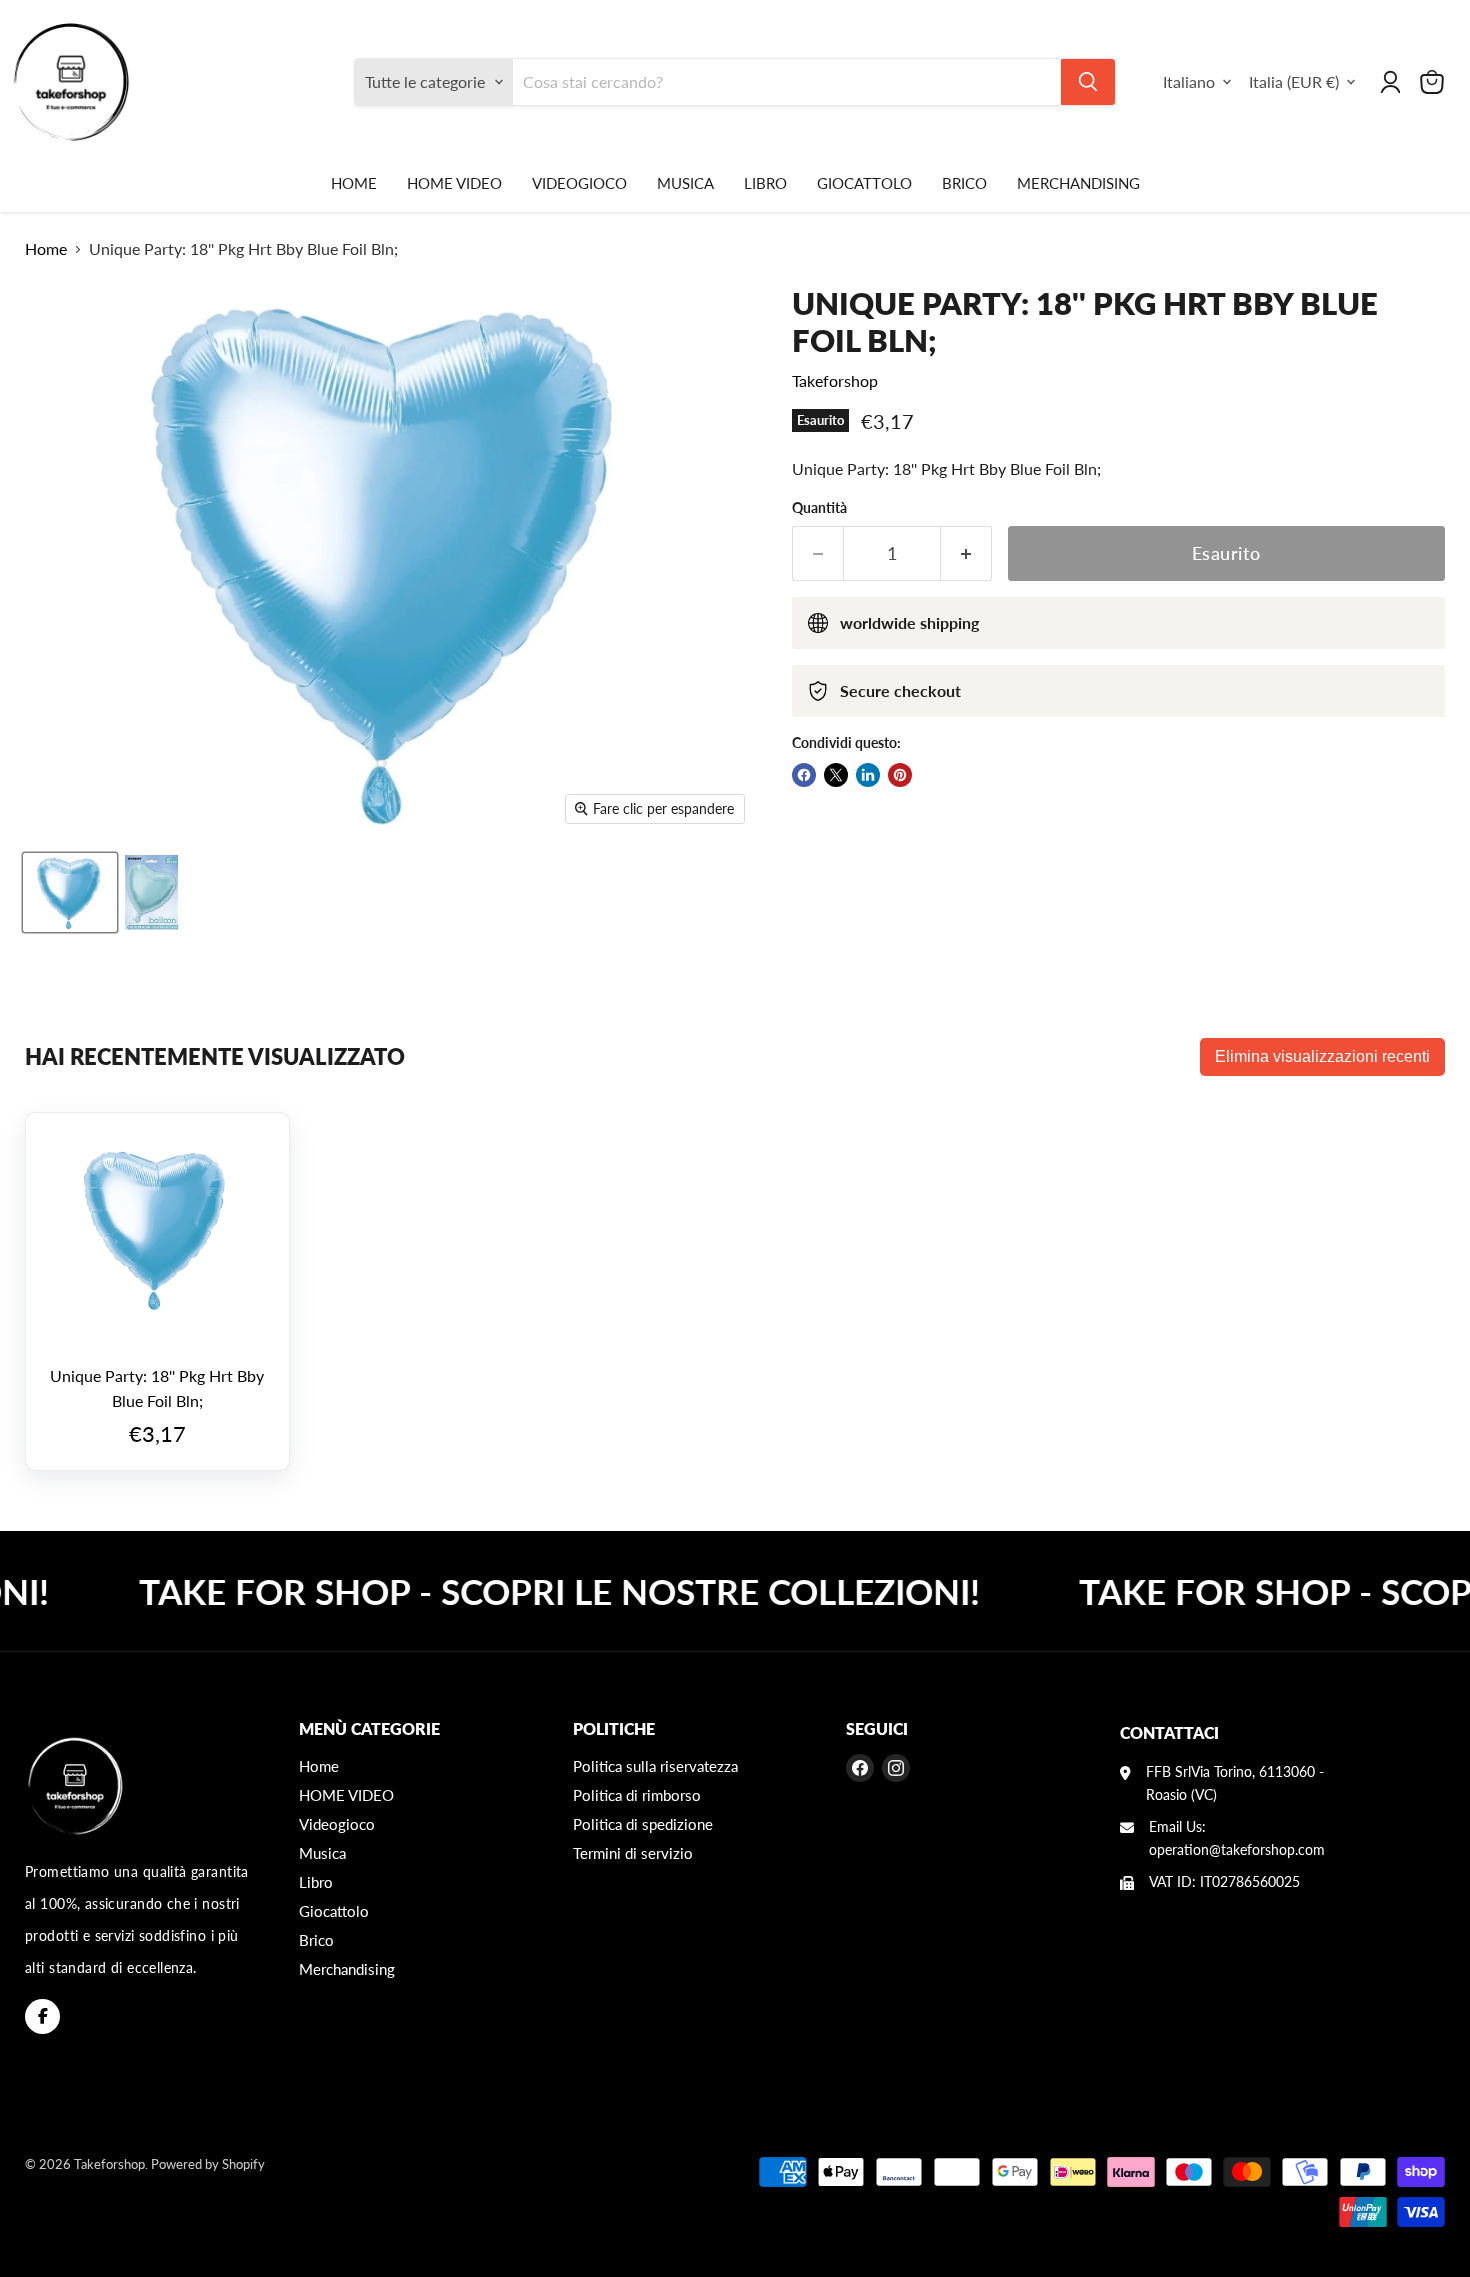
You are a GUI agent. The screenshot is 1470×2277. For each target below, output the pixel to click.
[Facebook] (42, 2016)
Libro (765, 183)
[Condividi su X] (836, 775)
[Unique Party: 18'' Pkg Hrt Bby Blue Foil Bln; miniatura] (70, 892)
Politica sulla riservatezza (655, 1766)
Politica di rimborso (637, 1795)
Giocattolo (864, 183)
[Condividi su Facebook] (804, 775)
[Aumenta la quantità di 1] (966, 553)
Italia (1294, 81)
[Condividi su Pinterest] (900, 775)
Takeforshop (835, 380)
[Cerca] (1088, 82)
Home (354, 183)
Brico (964, 183)
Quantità (819, 508)
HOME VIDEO (454, 183)
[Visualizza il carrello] (1432, 82)
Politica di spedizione (643, 1824)
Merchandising (1078, 183)
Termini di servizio (633, 1853)
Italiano (1189, 81)
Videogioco (579, 183)
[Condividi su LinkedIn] (868, 775)
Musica (685, 183)
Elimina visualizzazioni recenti (1322, 1056)
